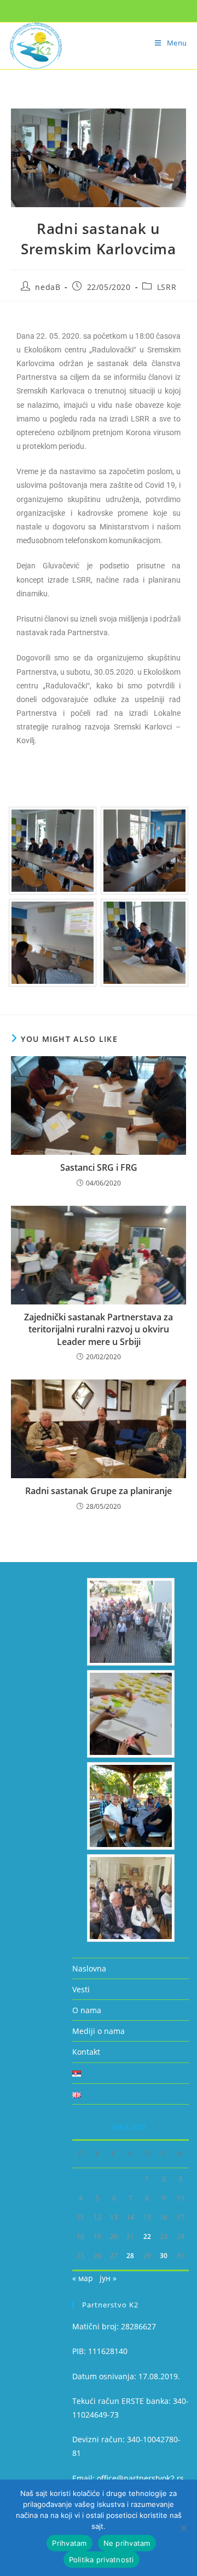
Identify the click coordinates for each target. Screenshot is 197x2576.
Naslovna (89, 1968)
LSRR (167, 287)
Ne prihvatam (127, 2543)
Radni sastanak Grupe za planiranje (99, 1491)
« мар (83, 2278)
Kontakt (86, 2052)
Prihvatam (69, 2543)
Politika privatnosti (102, 2560)
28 (130, 2256)
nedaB (48, 287)
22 (147, 2236)
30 (164, 2256)
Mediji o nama (99, 2031)
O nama (87, 2010)
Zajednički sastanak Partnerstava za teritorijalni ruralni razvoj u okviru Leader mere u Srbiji (99, 1329)
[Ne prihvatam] (183, 2528)
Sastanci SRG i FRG (99, 1167)
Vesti (81, 1989)
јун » (108, 2278)
